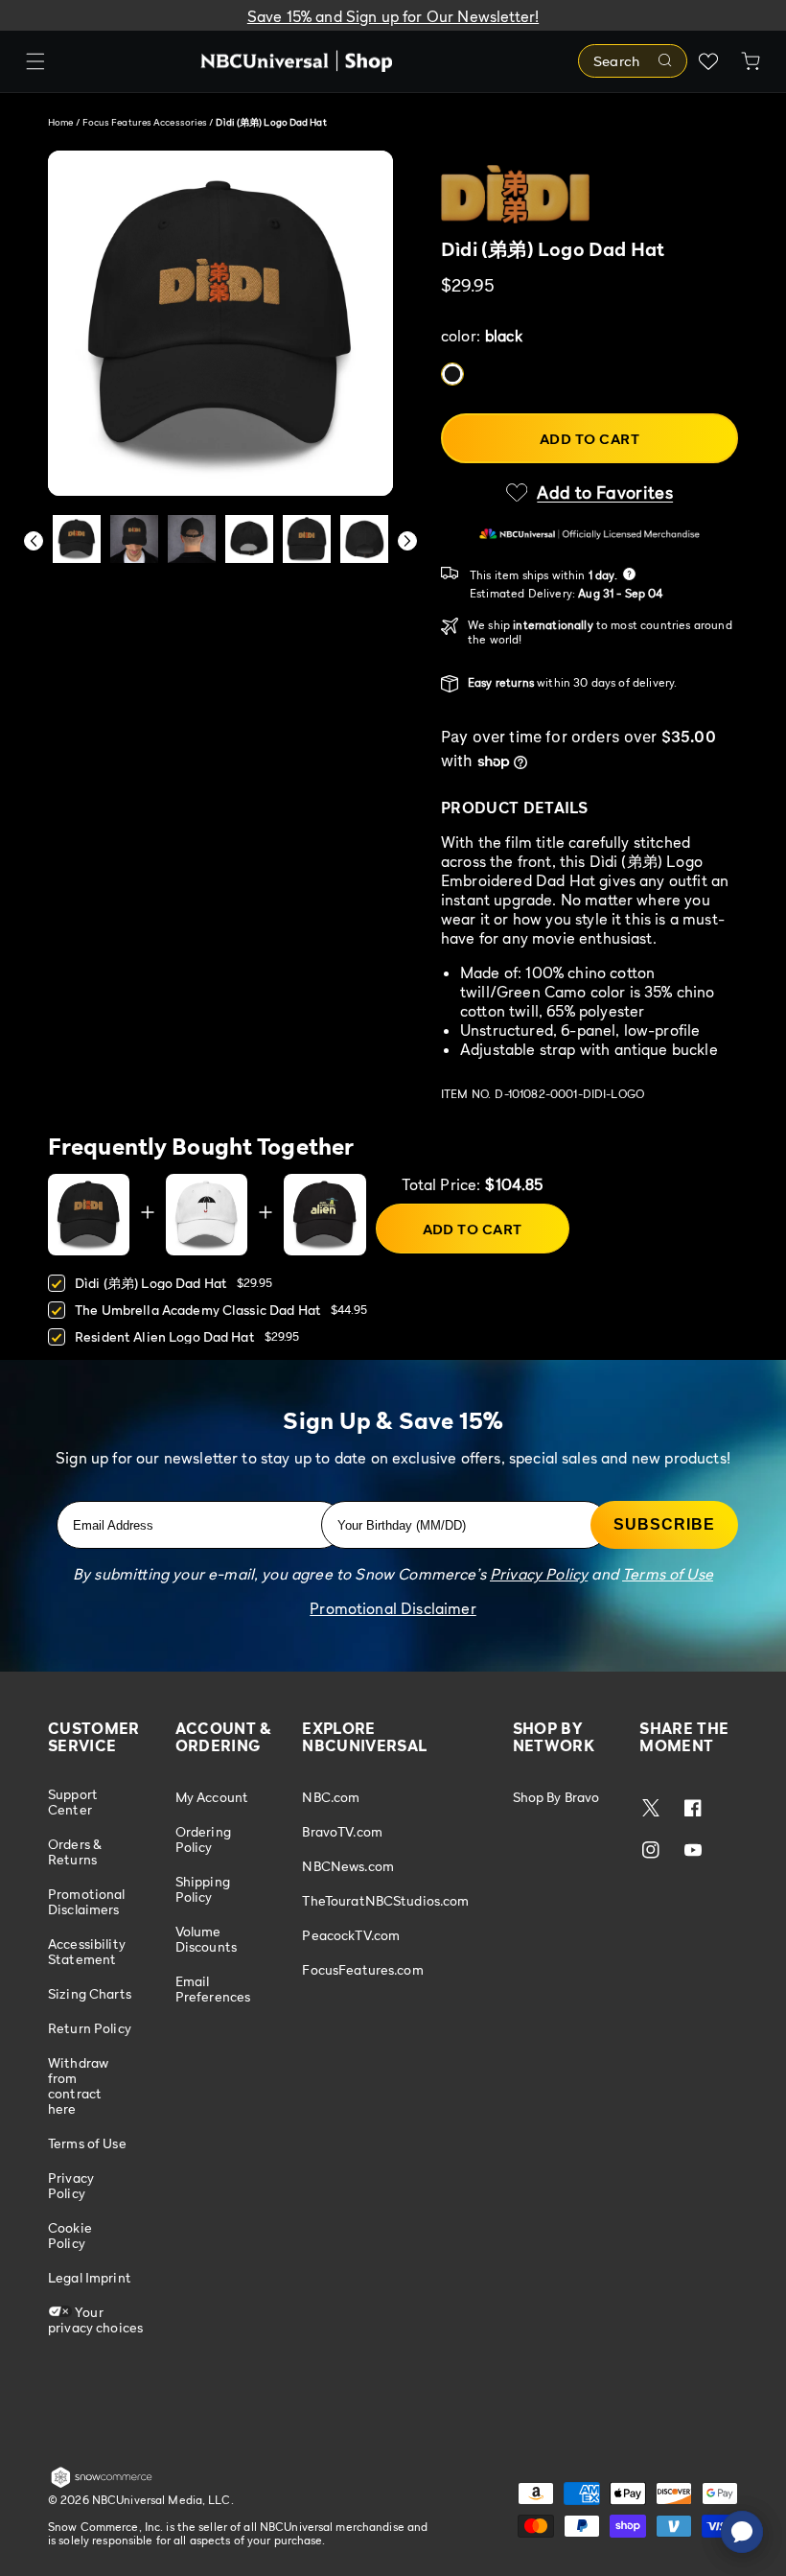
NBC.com (331, 1797)
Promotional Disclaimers (87, 1901)
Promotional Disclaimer (393, 1608)
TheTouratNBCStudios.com (385, 1900)
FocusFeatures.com (362, 1969)
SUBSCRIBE (664, 1524)
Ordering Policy (203, 1839)
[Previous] (34, 541)
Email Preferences (213, 1989)
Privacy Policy (71, 2185)
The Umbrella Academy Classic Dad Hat (198, 1310)
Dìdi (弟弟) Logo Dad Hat (151, 1283)
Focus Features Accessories (146, 122)
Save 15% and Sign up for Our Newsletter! (393, 16)
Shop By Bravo (556, 1797)
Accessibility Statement (87, 1951)
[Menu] (35, 61)
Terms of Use (87, 2143)
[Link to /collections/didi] (589, 194)
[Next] (407, 541)
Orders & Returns (75, 1851)
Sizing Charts (90, 1993)
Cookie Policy (70, 2235)
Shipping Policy (203, 1889)
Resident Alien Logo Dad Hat (165, 1336)
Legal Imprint (90, 2277)
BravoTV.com (342, 1831)
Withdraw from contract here (78, 2085)
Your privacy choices (95, 2319)
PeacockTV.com (351, 1935)
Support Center (73, 1802)
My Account (212, 1797)
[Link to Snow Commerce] (102, 2484)
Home (60, 122)
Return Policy (90, 2028)
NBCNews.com (348, 1866)
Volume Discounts (206, 1939)
